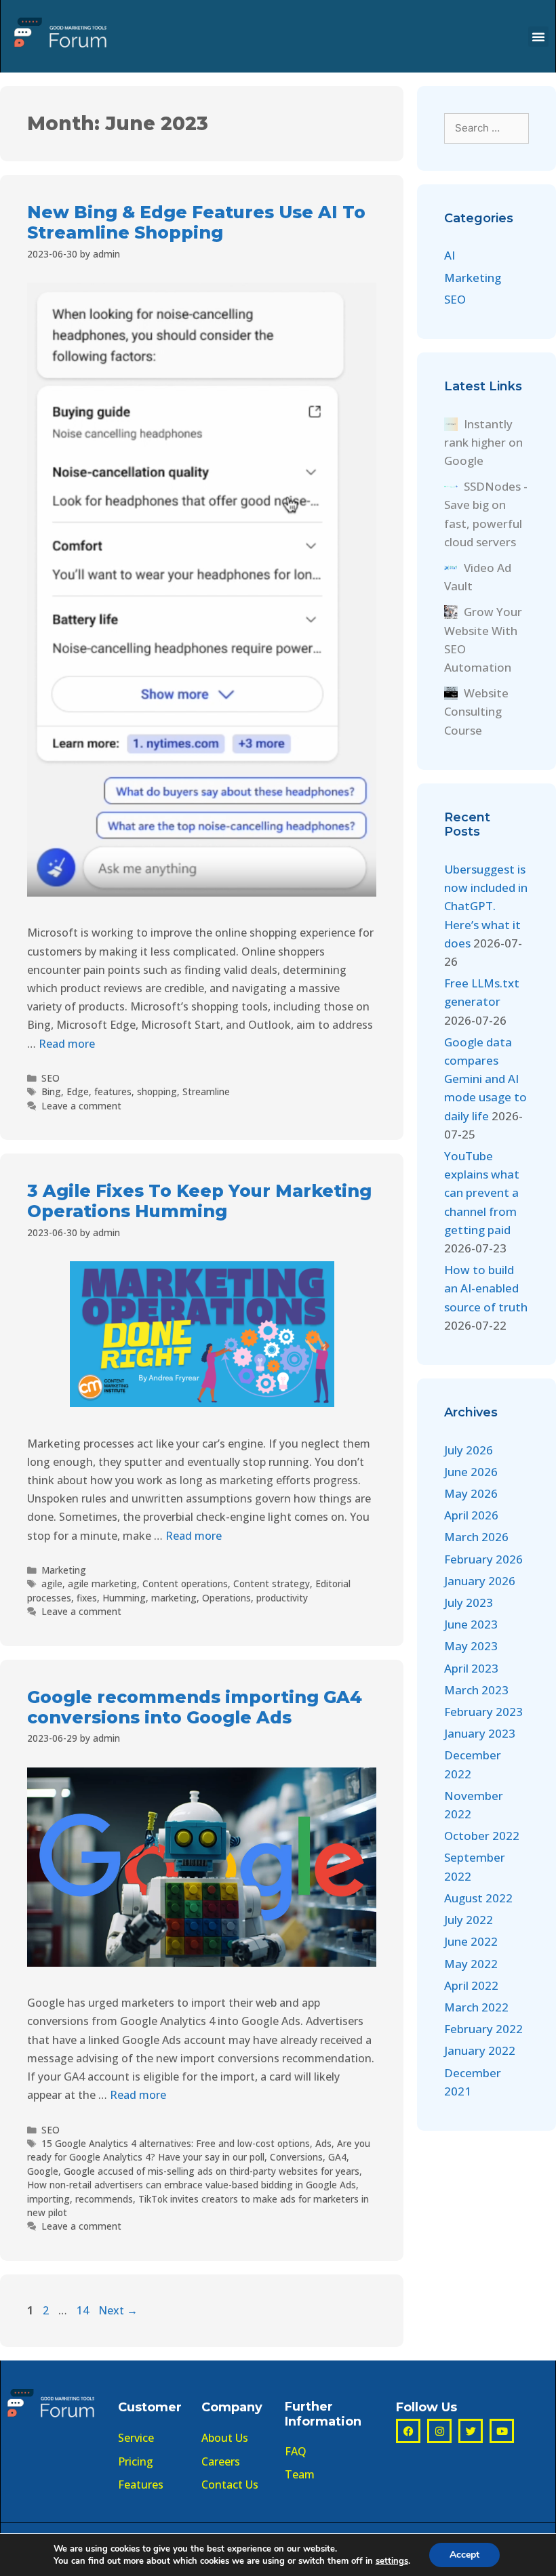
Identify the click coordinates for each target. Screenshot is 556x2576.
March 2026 (476, 1537)
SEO (51, 1078)
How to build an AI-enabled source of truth (486, 1288)
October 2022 (482, 1836)
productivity (282, 1598)
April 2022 (471, 1985)
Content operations (185, 1583)
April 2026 (471, 1515)
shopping (157, 1091)
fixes (87, 1598)
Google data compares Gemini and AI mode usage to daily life (485, 1079)
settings (392, 2561)
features (113, 1091)
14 (84, 2310)
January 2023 (480, 1733)
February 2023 (483, 1712)
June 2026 (471, 1472)
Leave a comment (81, 1106)
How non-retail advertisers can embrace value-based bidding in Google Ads (192, 2185)
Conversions (296, 2157)
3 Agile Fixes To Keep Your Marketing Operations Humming (199, 1201)
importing (48, 2199)
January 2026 (480, 1581)
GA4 (337, 2157)
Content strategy (272, 1583)
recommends (104, 2199)
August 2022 (478, 1898)
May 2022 (471, 1964)
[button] (538, 37)
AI (450, 255)
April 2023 (471, 1668)
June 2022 (471, 1941)
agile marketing (102, 1583)
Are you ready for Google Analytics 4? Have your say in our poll (199, 2150)
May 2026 (471, 1493)
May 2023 (471, 1646)
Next (118, 2310)
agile (52, 1583)
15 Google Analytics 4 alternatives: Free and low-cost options (176, 2143)
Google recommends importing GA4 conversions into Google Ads (195, 1707)
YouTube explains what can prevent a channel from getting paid (482, 1193)
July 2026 (469, 1450)
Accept (464, 2555)
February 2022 (483, 2029)
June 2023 (471, 1624)
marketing (174, 1598)
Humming (124, 1598)
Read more (67, 1044)
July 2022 (469, 1920)
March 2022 (476, 2007)
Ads (323, 2143)
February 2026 (483, 1559)
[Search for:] (487, 127)
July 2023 (469, 1602)
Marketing (64, 1570)
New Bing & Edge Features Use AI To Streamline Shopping (196, 222)
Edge (78, 1091)
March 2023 (476, 1690)
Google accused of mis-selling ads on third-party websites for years (212, 2171)
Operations (226, 1598)
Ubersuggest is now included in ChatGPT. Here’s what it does (486, 906)
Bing (51, 1091)
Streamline (206, 1091)
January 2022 (480, 2050)
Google (43, 2171)
